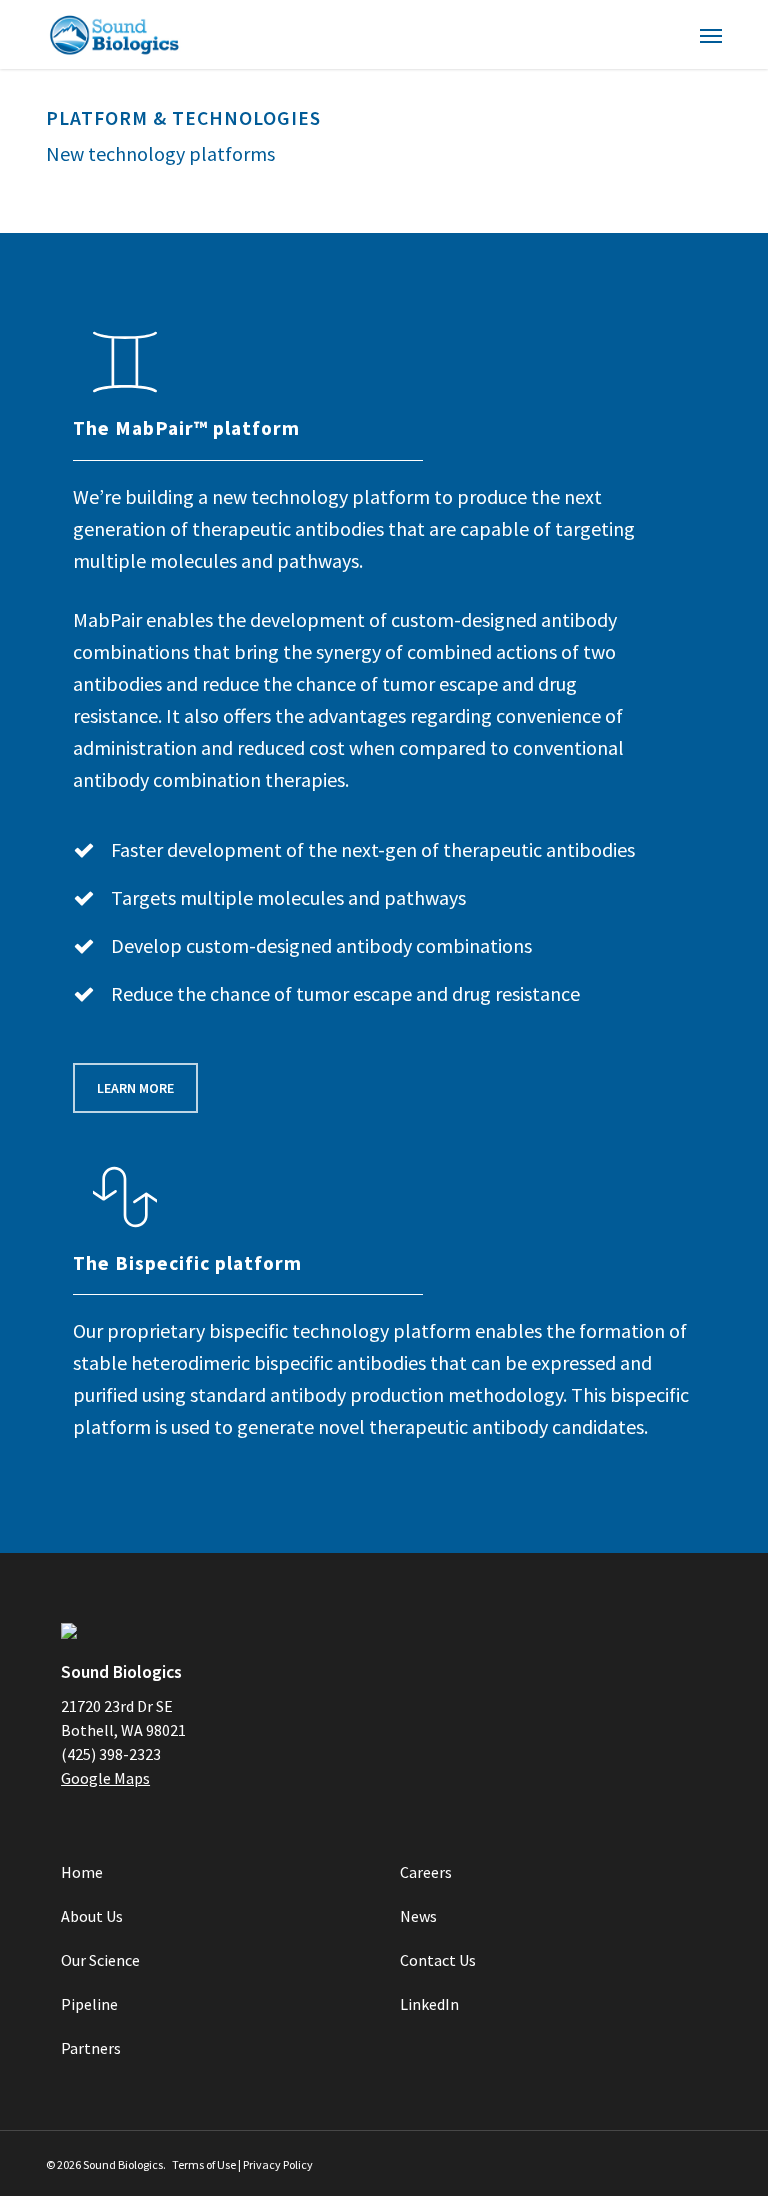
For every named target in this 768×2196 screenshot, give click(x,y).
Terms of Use (204, 2164)
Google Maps (105, 1778)
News (418, 1916)
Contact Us (438, 1960)
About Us (92, 1916)
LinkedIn (429, 2004)
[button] (711, 35)
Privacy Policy (278, 2164)
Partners (91, 2048)
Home (82, 1872)
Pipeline (89, 2004)
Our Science (100, 1960)
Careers (426, 1872)
